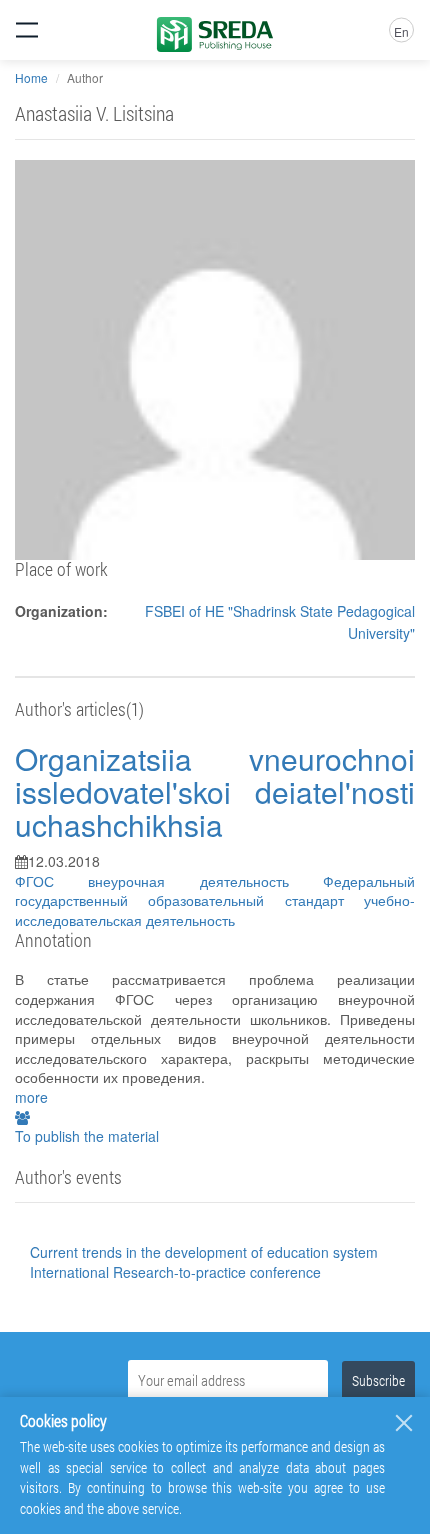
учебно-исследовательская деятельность (215, 910)
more (31, 1097)
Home (31, 77)
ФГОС (51, 881)
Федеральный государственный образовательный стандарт (215, 891)
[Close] (404, 1423)
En (401, 31)
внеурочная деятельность (205, 881)
